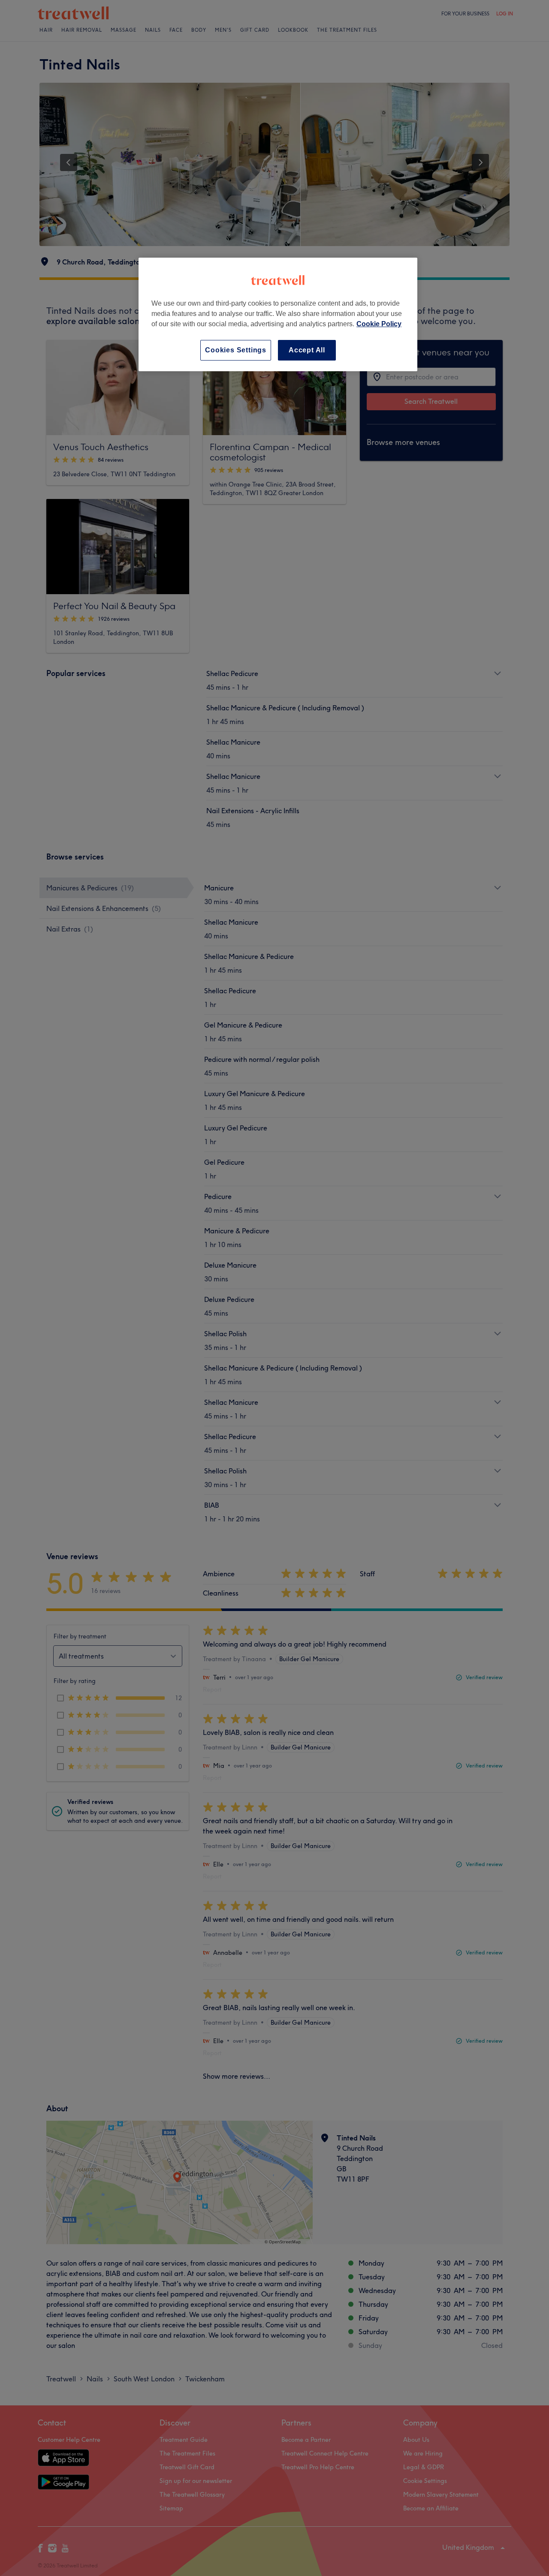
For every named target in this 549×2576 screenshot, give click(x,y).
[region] (278, 314)
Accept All (307, 350)
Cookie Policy (379, 324)
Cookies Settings (236, 350)
